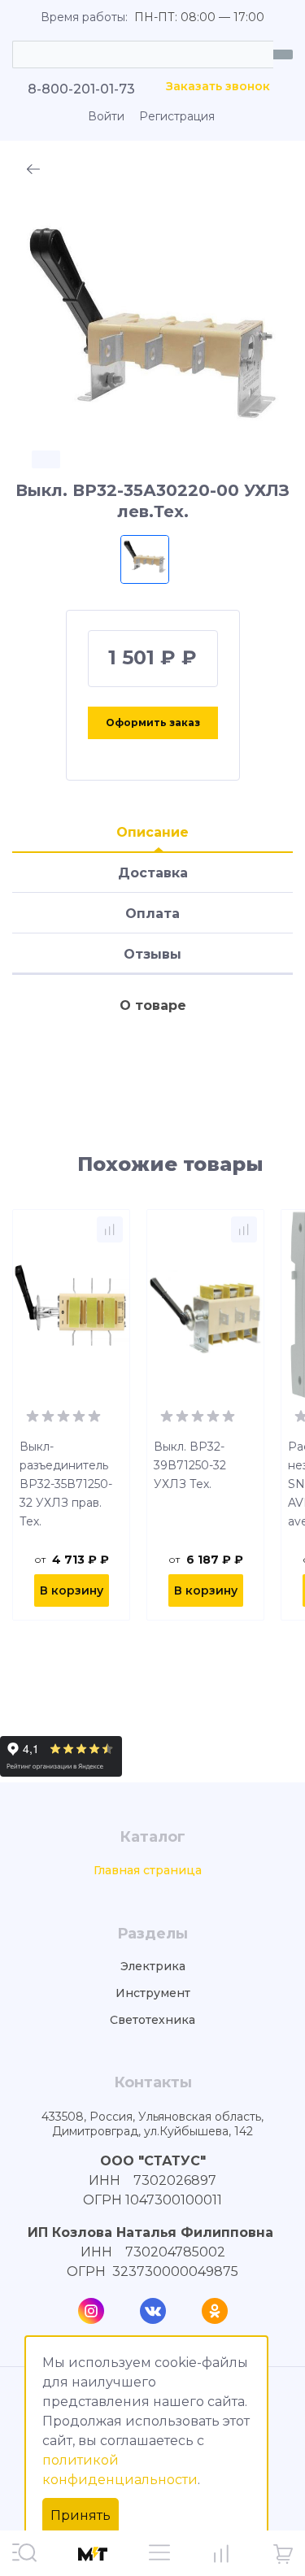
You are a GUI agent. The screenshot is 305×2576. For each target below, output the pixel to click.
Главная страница (148, 1871)
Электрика (153, 1967)
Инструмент (153, 1993)
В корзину (72, 1590)
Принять (81, 2515)
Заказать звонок (218, 87)
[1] (33, 1414)
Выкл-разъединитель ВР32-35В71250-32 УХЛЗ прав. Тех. (66, 1484)
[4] (79, 1414)
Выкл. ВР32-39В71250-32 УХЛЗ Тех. (190, 1465)
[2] (48, 1414)
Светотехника (152, 2020)
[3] (63, 1414)
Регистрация (177, 117)
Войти (106, 117)
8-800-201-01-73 (81, 89)
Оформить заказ (153, 722)
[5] (94, 1414)
